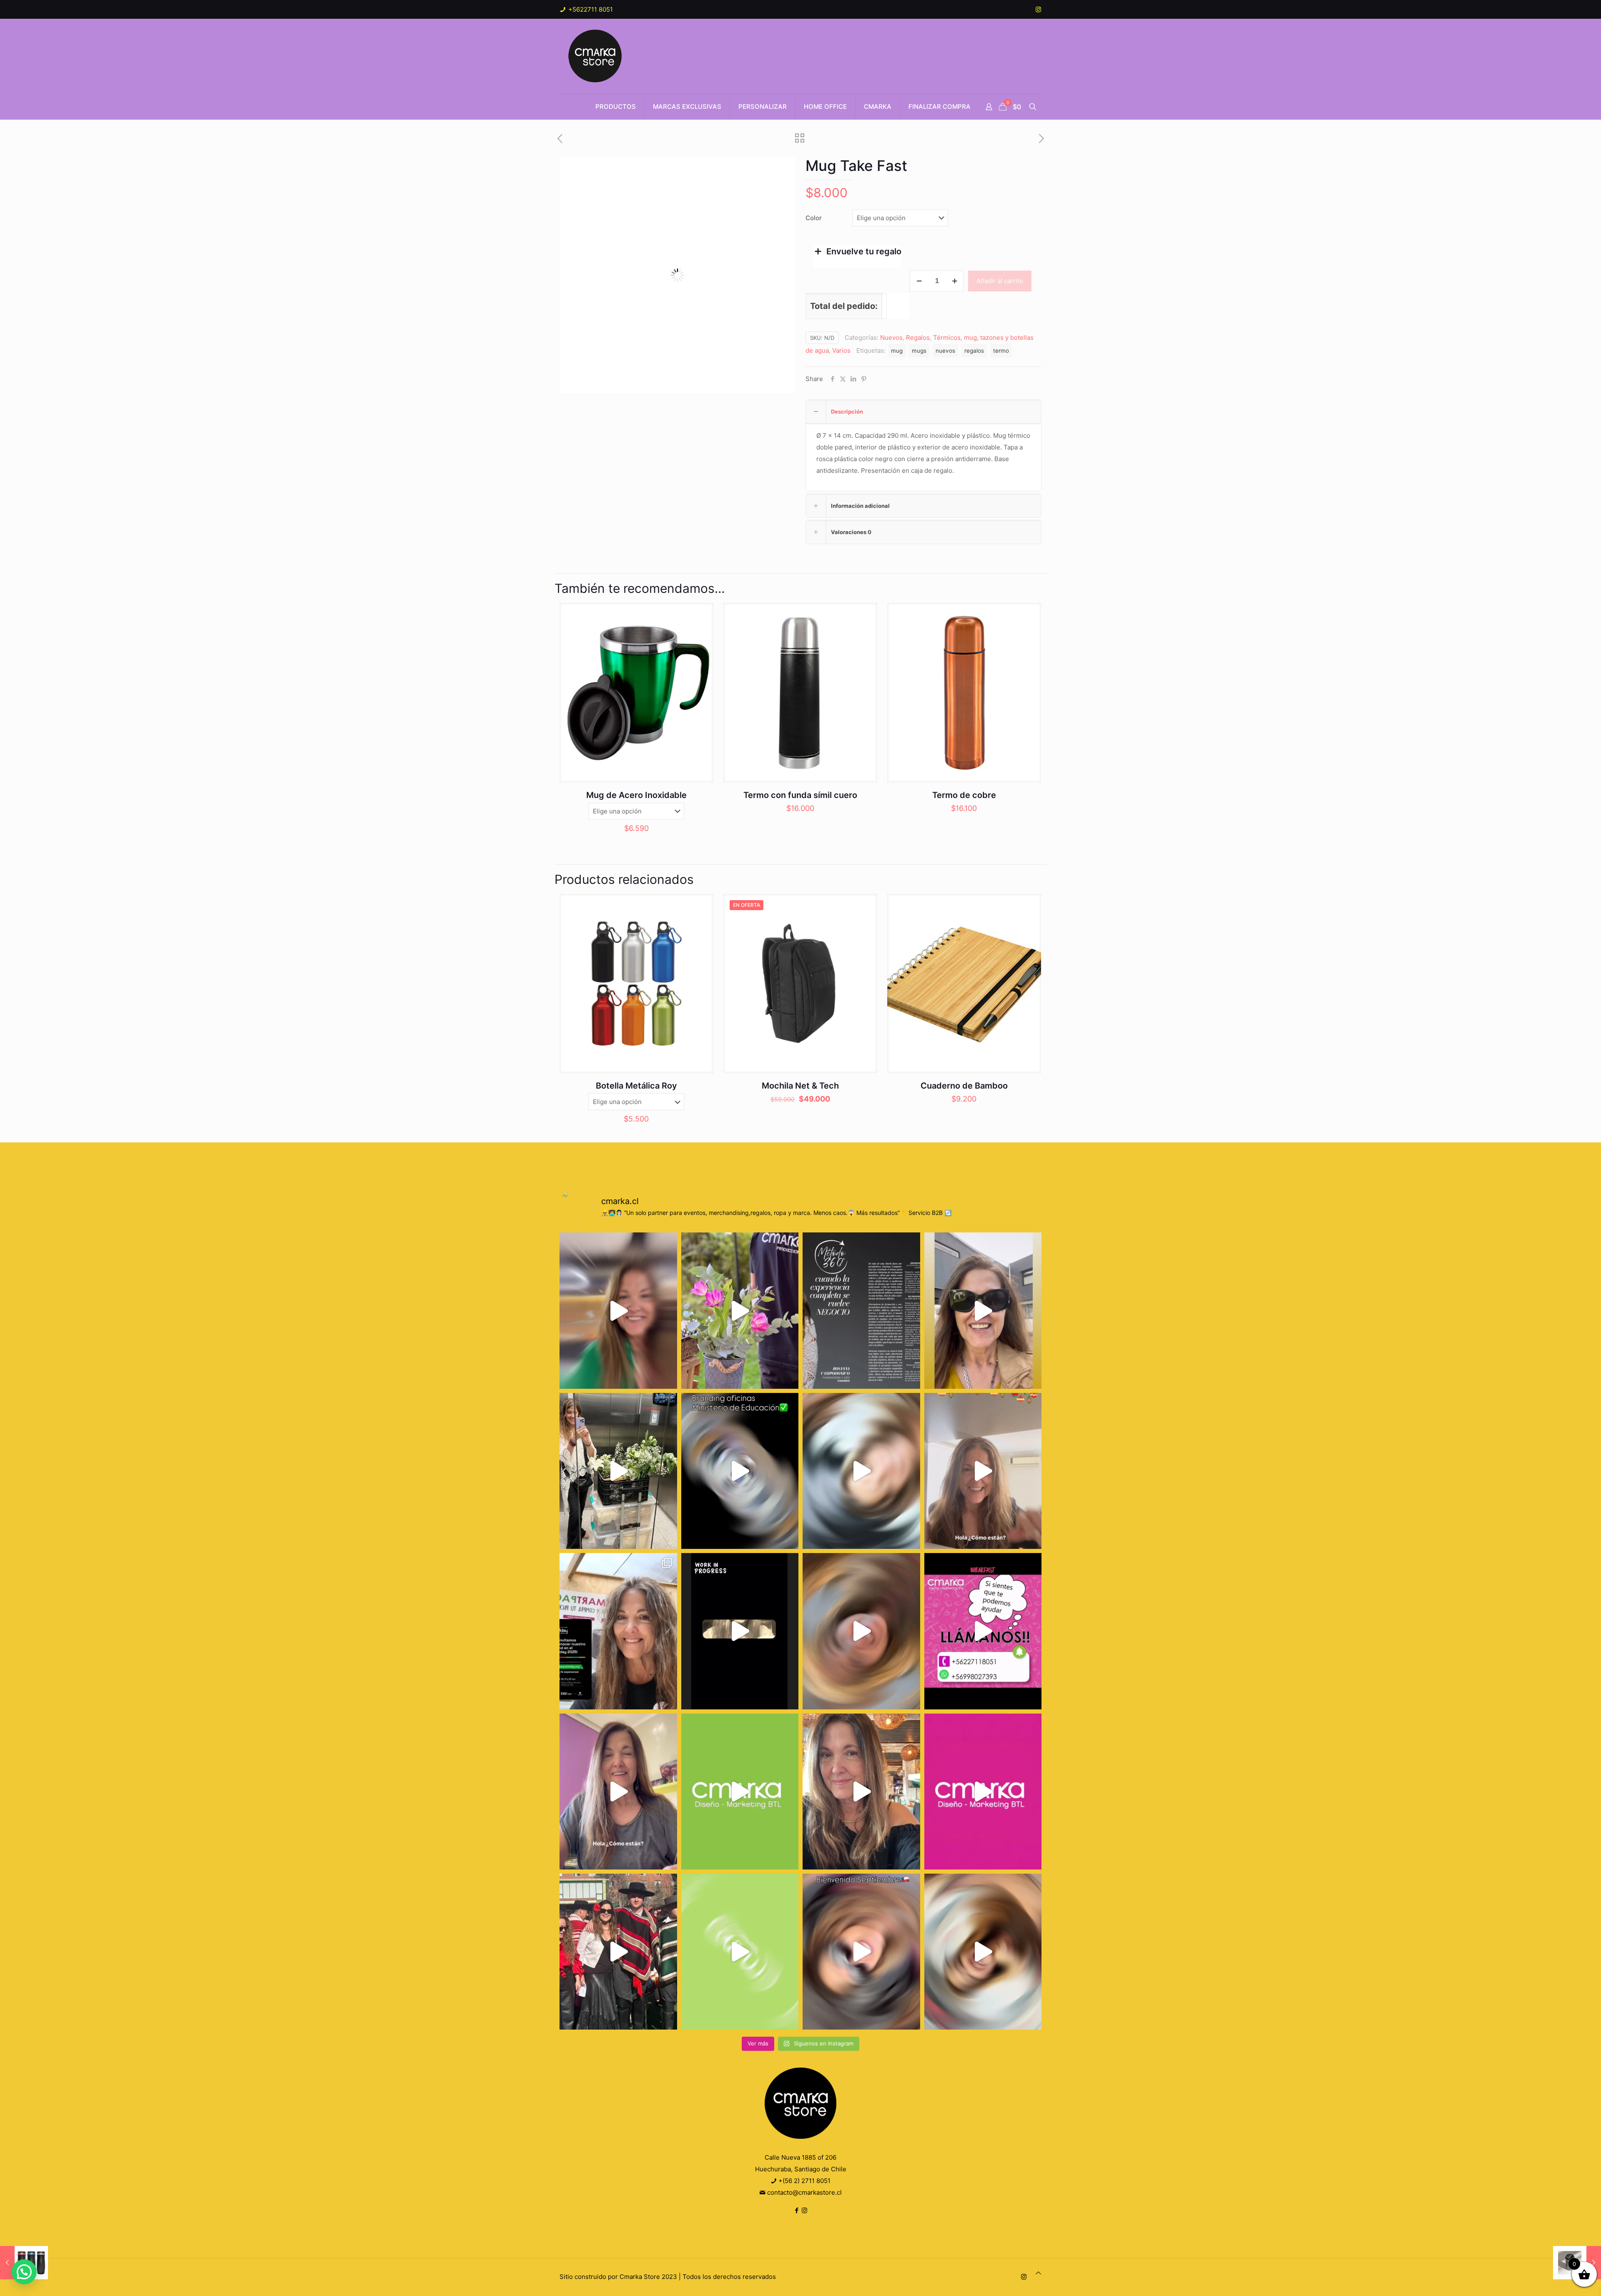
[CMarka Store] (596, 56)
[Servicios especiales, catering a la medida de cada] (740, 1310)
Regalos (918, 337)
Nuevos (891, 337)
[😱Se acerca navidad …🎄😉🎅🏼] (983, 1471)
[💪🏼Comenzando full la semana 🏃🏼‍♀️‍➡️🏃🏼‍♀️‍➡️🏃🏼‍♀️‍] (861, 1631)
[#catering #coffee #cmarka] (861, 1792)
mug (897, 351)
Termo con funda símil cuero (800, 795)
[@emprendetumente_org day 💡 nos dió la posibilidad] (618, 1631)
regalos (974, 351)
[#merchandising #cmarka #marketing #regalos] (740, 1792)
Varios (841, 350)
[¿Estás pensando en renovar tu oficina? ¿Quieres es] (740, 1471)
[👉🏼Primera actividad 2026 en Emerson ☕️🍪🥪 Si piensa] (618, 1310)
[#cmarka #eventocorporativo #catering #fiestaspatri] (740, 1952)
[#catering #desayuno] (983, 1631)
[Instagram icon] (1038, 9)
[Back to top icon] (1038, 2273)
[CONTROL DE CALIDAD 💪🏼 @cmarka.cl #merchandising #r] (740, 1631)
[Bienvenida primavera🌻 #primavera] (983, 1792)
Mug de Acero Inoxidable (636, 795)
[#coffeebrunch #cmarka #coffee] (861, 1471)
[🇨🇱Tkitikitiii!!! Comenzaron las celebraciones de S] (861, 1952)
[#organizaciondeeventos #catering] (983, 1310)
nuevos (945, 351)
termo (1001, 351)
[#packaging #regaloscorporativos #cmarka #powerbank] (618, 1792)
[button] (781, 172)
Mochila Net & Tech (800, 1086)
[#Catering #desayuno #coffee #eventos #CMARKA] (983, 1952)
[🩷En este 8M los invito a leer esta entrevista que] (861, 1310)
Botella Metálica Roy (636, 1086)
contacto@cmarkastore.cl (804, 2192)
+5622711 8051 (590, 9)
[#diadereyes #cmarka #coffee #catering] (618, 1471)
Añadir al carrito (1000, 281)
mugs (919, 351)
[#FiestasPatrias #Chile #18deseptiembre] (618, 1952)
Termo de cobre (964, 795)
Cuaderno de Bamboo (964, 1086)
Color (814, 218)
